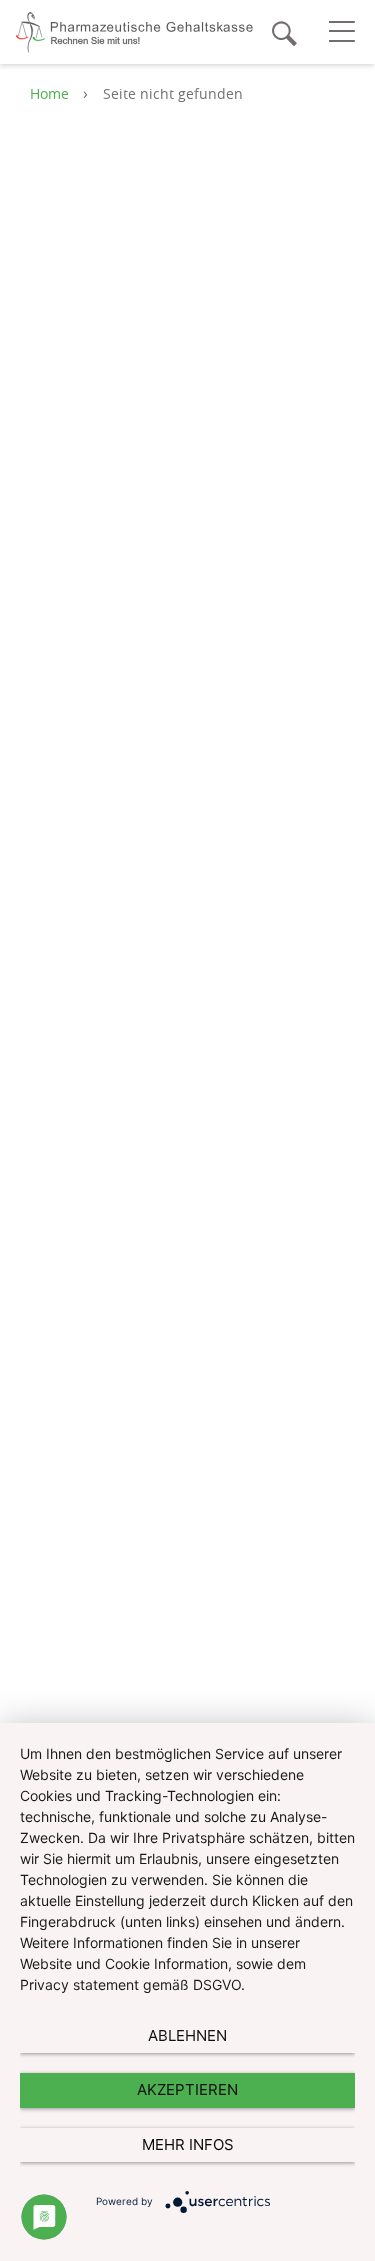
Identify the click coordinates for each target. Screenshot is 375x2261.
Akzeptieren (187, 2089)
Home (49, 93)
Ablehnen (187, 2035)
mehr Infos (188, 2144)
